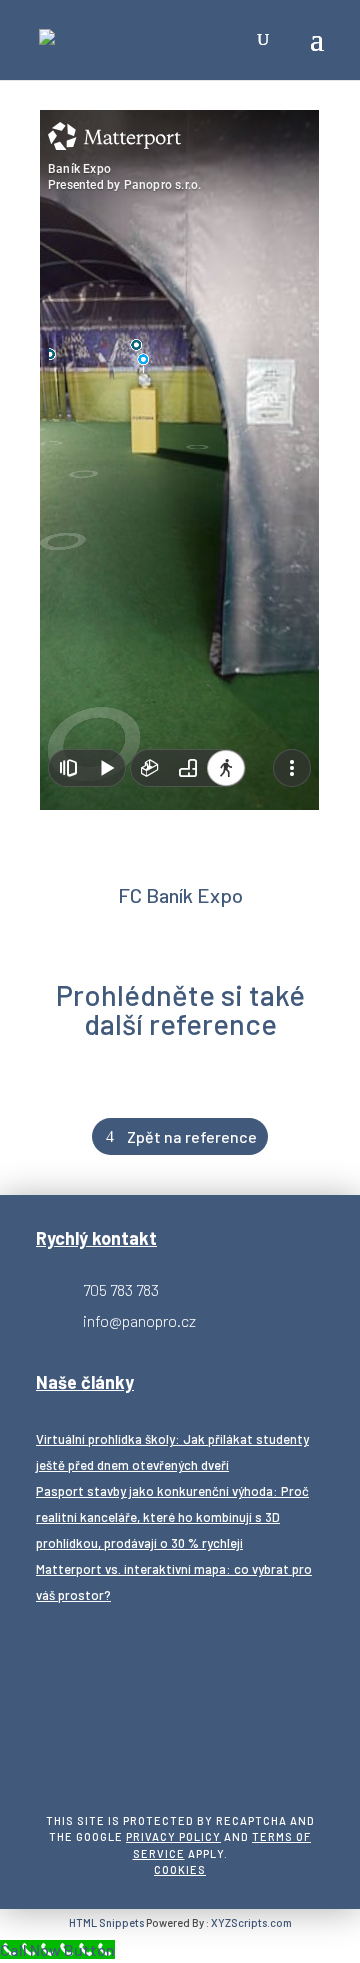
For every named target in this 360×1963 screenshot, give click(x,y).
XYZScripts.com (251, 1922)
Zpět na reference (192, 1136)
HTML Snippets (106, 1922)
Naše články (85, 1382)
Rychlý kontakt (96, 1238)
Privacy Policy (173, 1836)
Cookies (180, 1869)
